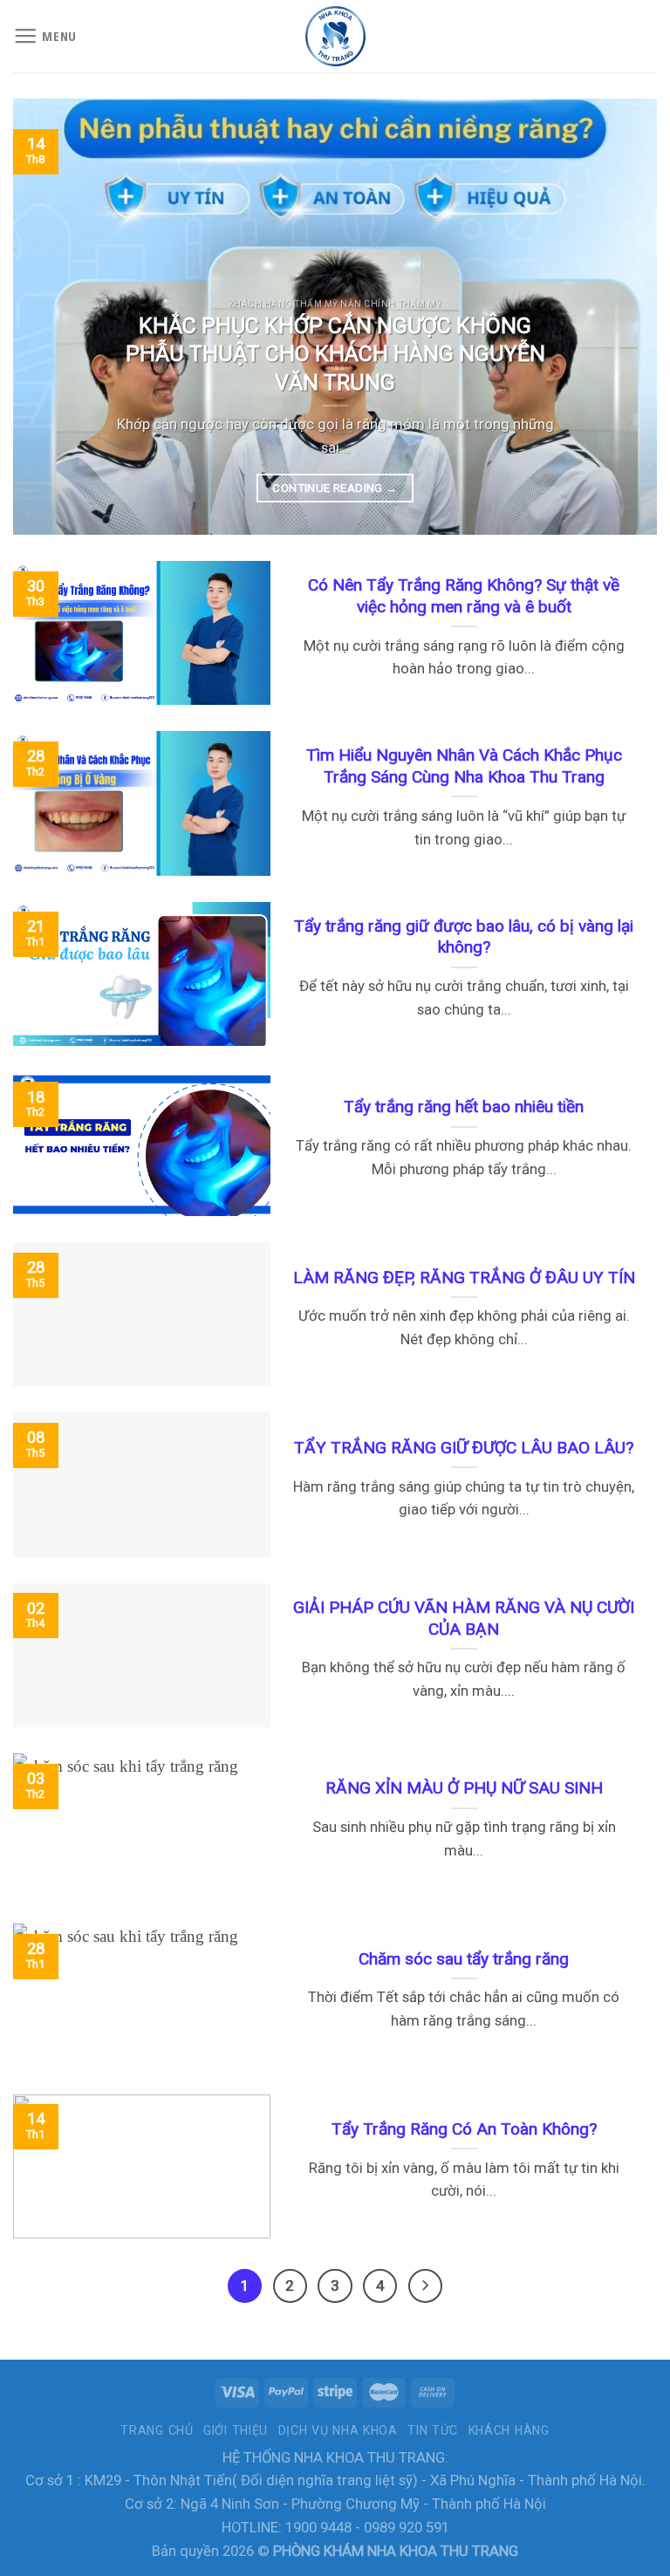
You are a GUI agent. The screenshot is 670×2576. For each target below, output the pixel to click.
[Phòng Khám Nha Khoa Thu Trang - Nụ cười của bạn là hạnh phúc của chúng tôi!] (335, 36)
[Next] (622, 317)
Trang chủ (157, 2430)
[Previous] (48, 317)
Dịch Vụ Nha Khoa (338, 2430)
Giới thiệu (236, 2430)
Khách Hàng (509, 2430)
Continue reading (335, 488)
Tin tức (433, 2430)
